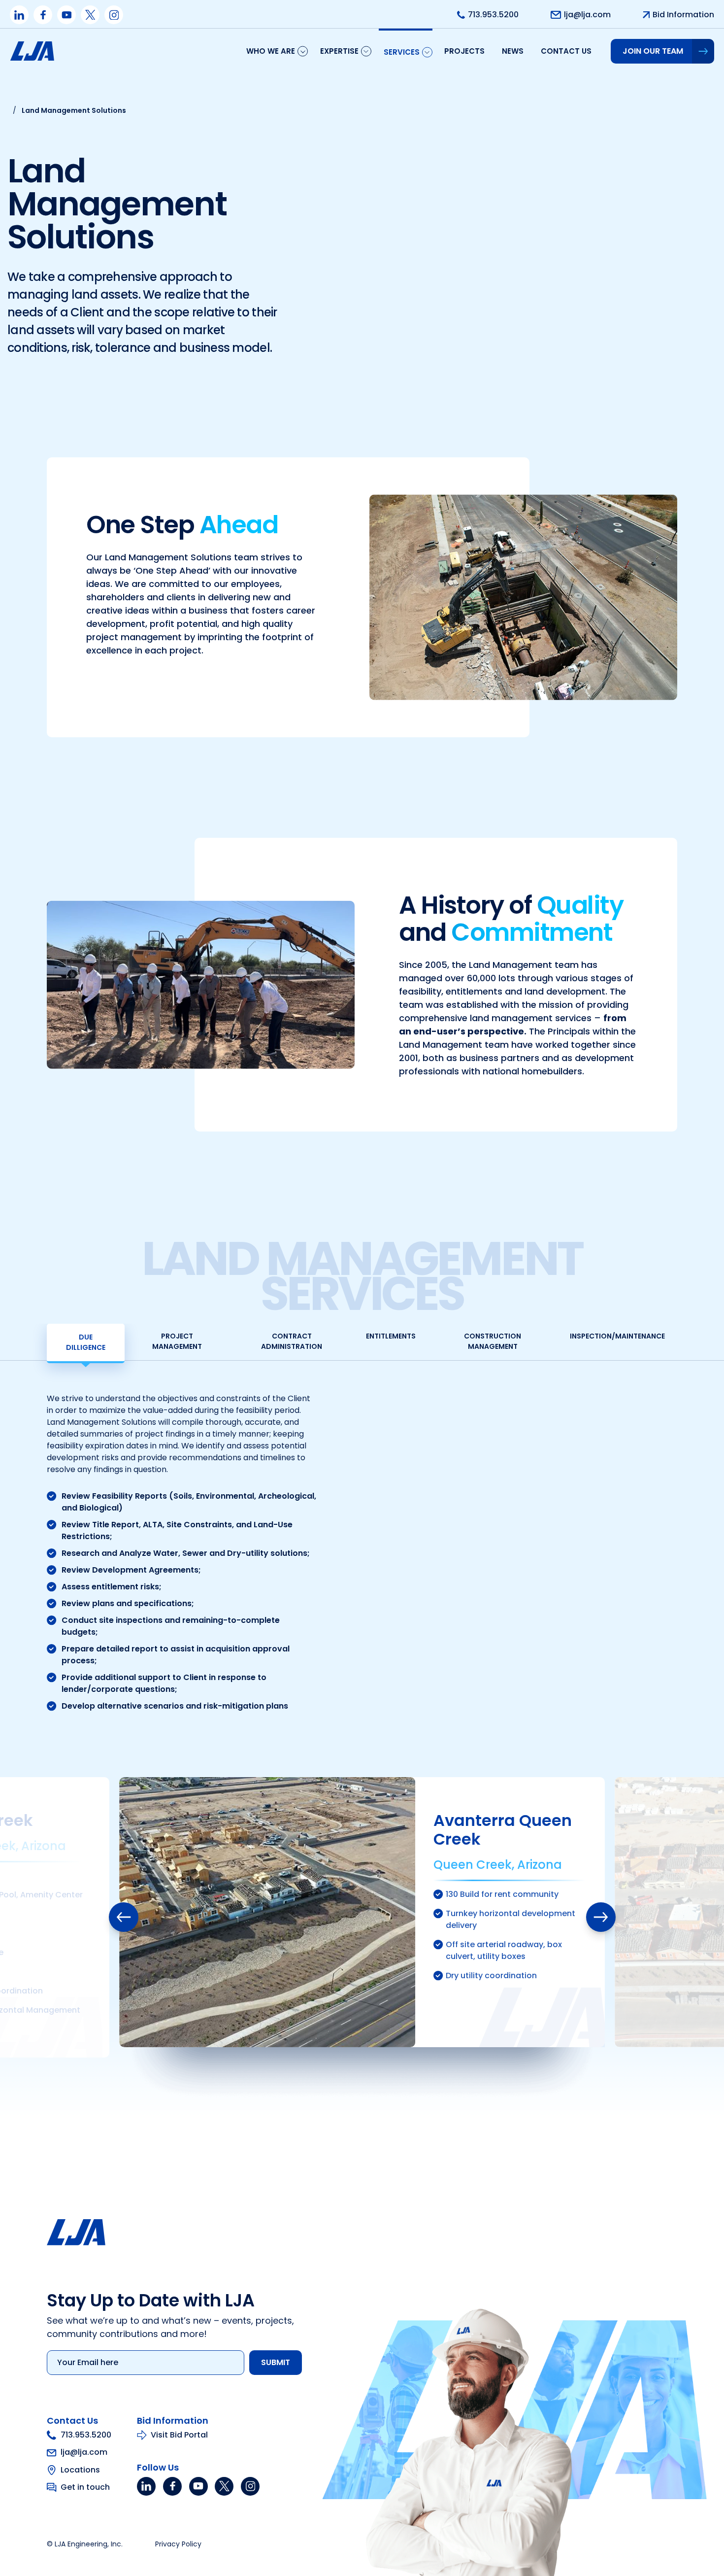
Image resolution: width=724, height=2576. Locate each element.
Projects (464, 51)
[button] (124, 1917)
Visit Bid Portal (179, 2435)
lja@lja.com (84, 2453)
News (513, 51)
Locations (80, 2470)
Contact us (566, 51)
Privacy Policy (178, 2544)
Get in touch (85, 2487)
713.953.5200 (86, 2435)
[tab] (86, 1343)
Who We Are (271, 51)
